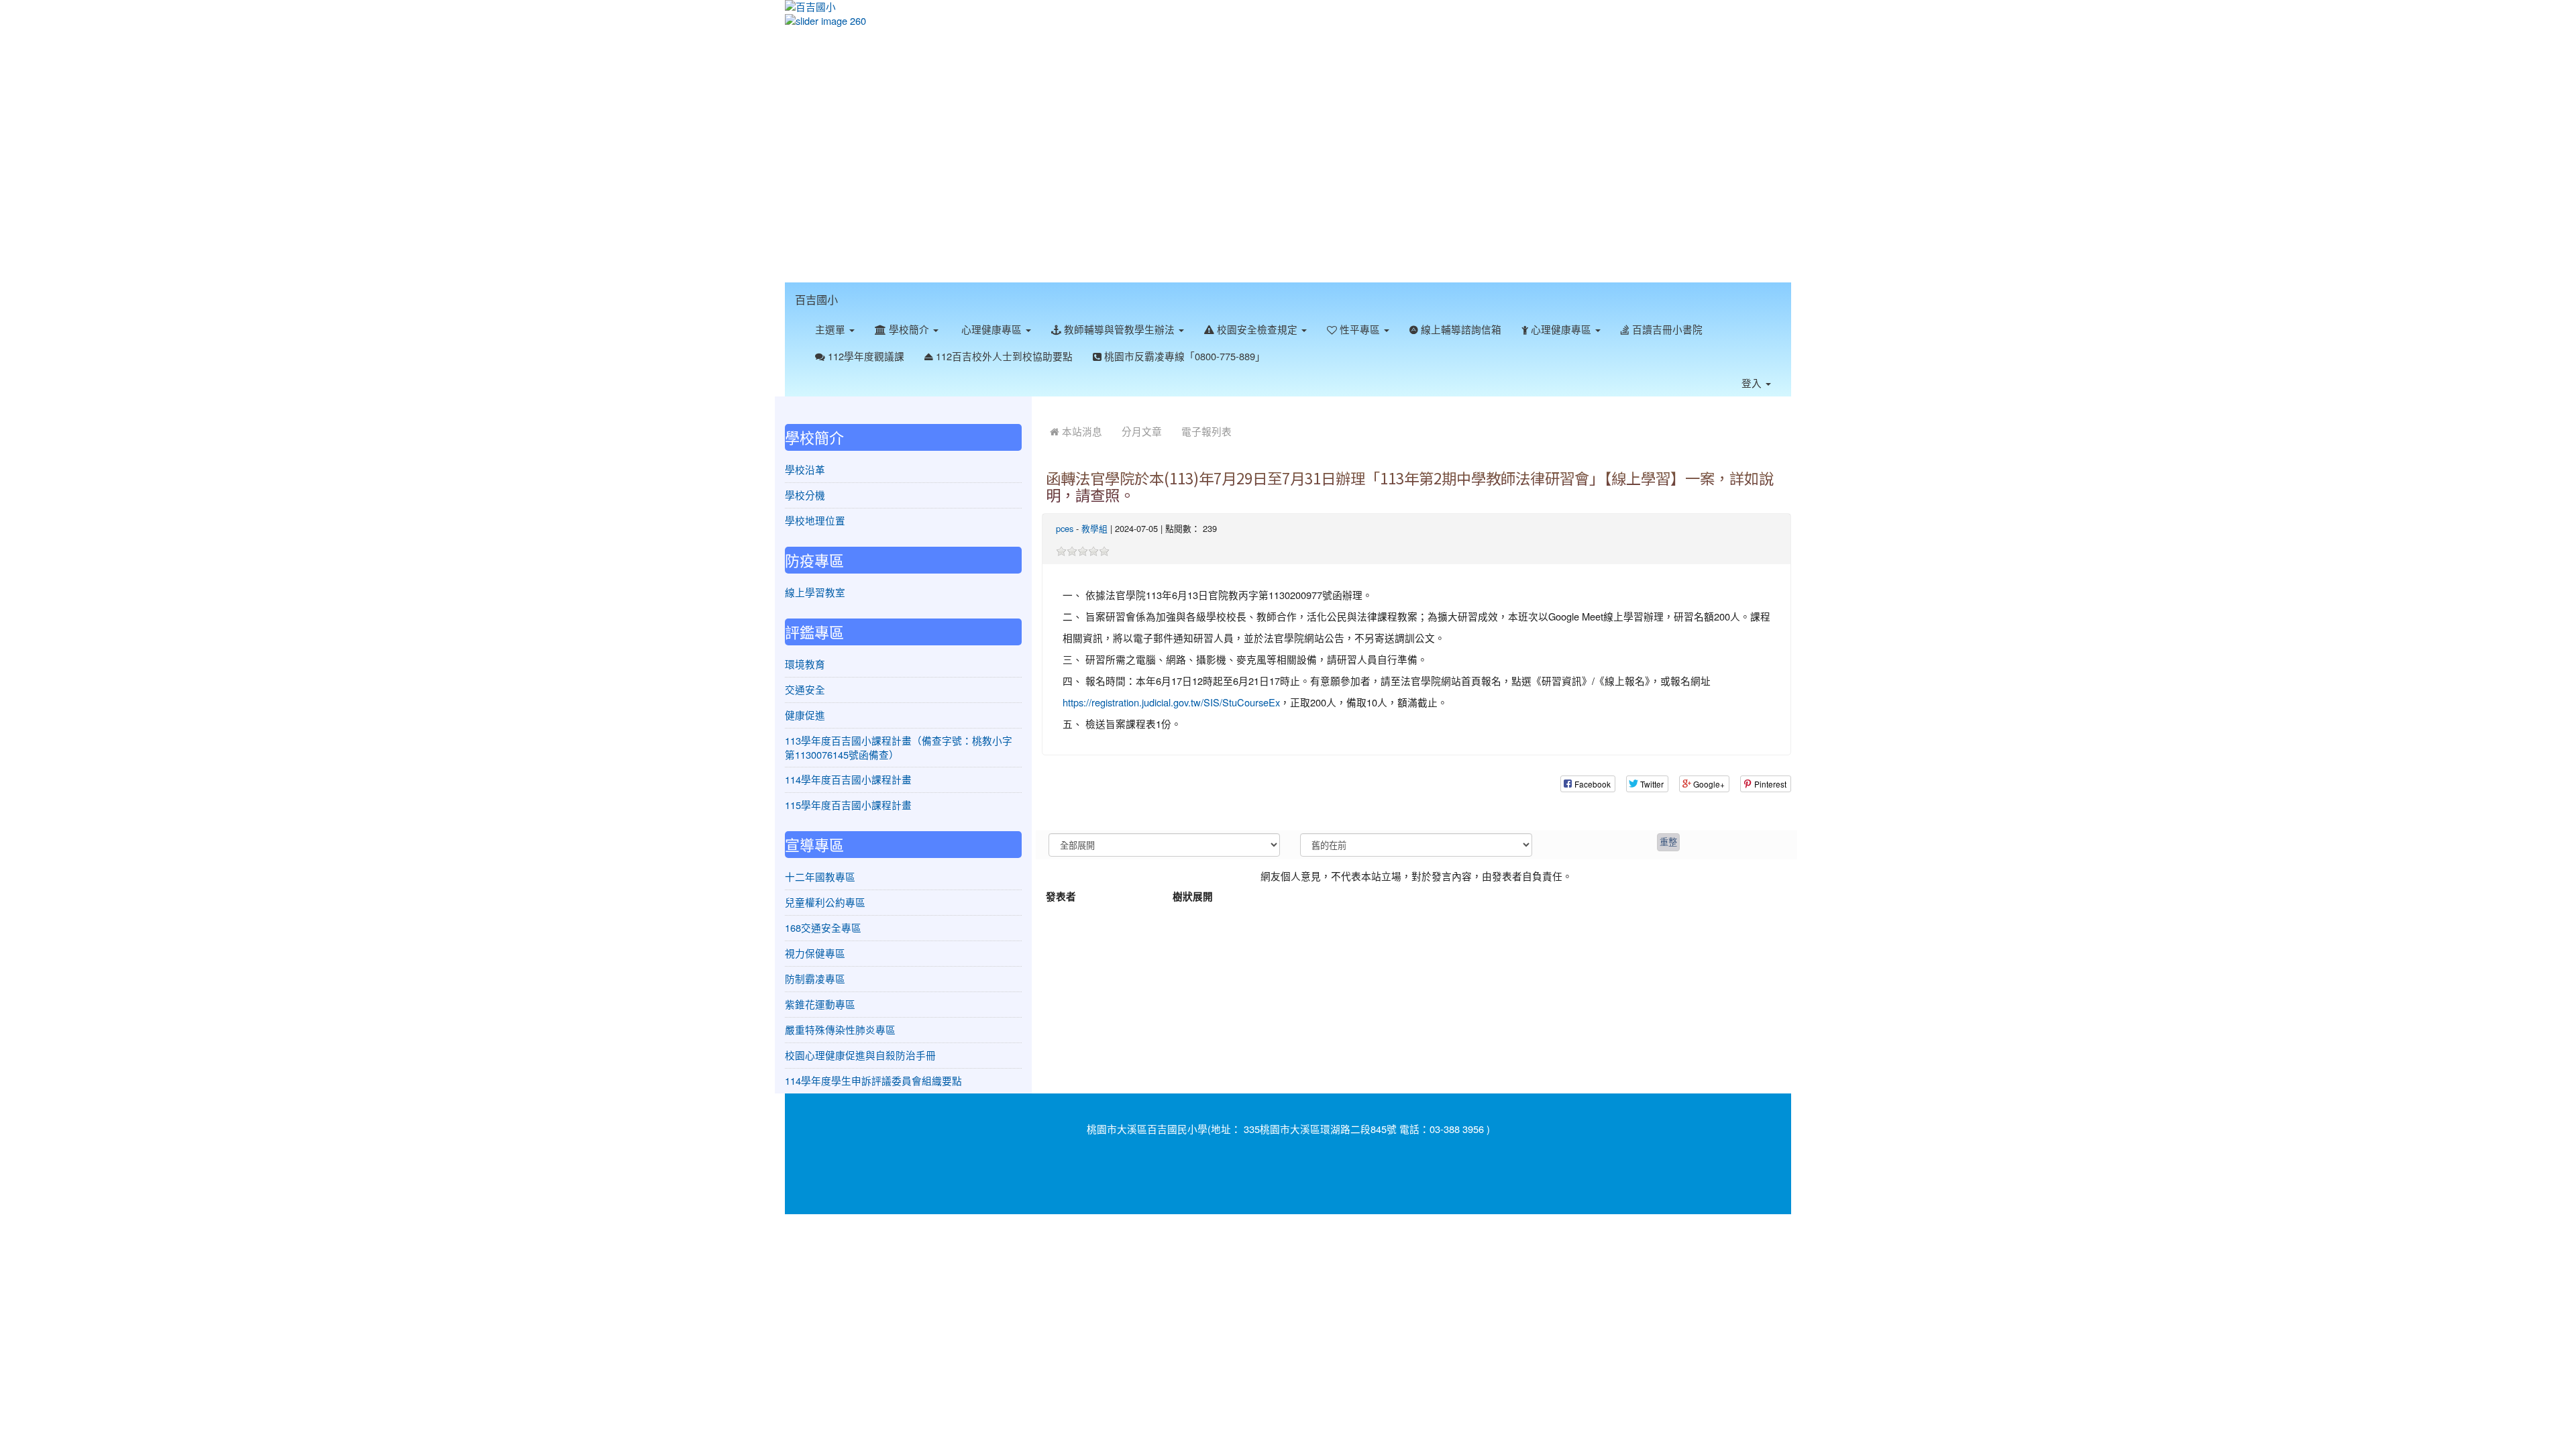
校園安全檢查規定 (1257, 329)
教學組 (1094, 528)
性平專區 (1360, 329)
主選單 (831, 329)
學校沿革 (805, 469)
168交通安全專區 (823, 927)
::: (851, 290)
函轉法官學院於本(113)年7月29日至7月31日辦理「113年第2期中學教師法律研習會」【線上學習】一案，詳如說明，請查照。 (1410, 486)
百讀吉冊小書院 (1666, 329)
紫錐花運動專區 (820, 1004)
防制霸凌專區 (815, 978)
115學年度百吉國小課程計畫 (848, 805)
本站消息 (1081, 431)
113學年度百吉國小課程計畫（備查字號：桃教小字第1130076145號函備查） (899, 747)
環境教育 (805, 664)
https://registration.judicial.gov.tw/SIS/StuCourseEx (1171, 702)
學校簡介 (909, 329)
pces (1065, 528)
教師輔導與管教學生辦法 (1119, 329)
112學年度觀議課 (865, 356)
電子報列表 (1206, 431)
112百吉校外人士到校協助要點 (1003, 356)
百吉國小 (816, 299)
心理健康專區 (991, 329)
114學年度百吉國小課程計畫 (848, 779)
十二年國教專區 (820, 876)
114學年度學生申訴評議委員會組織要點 (873, 1080)
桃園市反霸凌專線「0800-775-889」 (1183, 356)
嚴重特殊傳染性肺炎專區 (840, 1029)
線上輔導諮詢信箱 (1460, 329)
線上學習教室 (815, 592)
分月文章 (1142, 431)
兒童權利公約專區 (825, 902)
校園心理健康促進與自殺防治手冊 (860, 1055)
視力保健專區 (815, 953)
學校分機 (805, 495)
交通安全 (805, 689)
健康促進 (805, 715)
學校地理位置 (815, 520)
